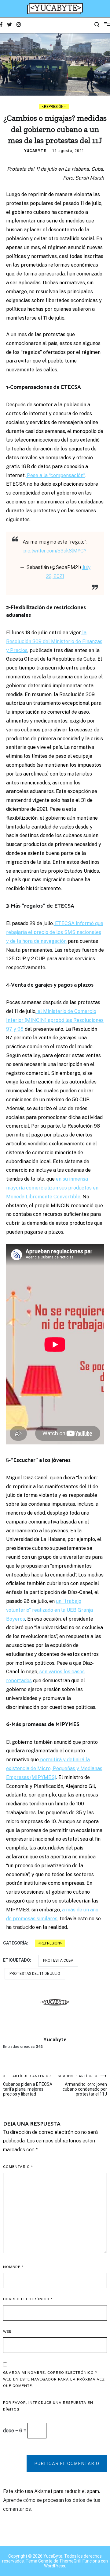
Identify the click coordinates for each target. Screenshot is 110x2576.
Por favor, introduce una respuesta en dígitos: (48, 2406)
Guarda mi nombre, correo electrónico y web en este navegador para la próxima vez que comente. (54, 2379)
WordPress (55, 2566)
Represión (54, 107)
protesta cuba (58, 1960)
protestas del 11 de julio (35, 1974)
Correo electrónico (28, 2299)
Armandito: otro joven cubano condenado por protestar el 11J (82, 2085)
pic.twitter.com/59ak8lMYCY (55, 551)
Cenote (45, 2561)
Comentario (18, 2167)
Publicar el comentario (67, 2464)
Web (7, 2331)
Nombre (13, 2267)
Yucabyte (35, 151)
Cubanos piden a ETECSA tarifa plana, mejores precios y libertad (28, 2085)
